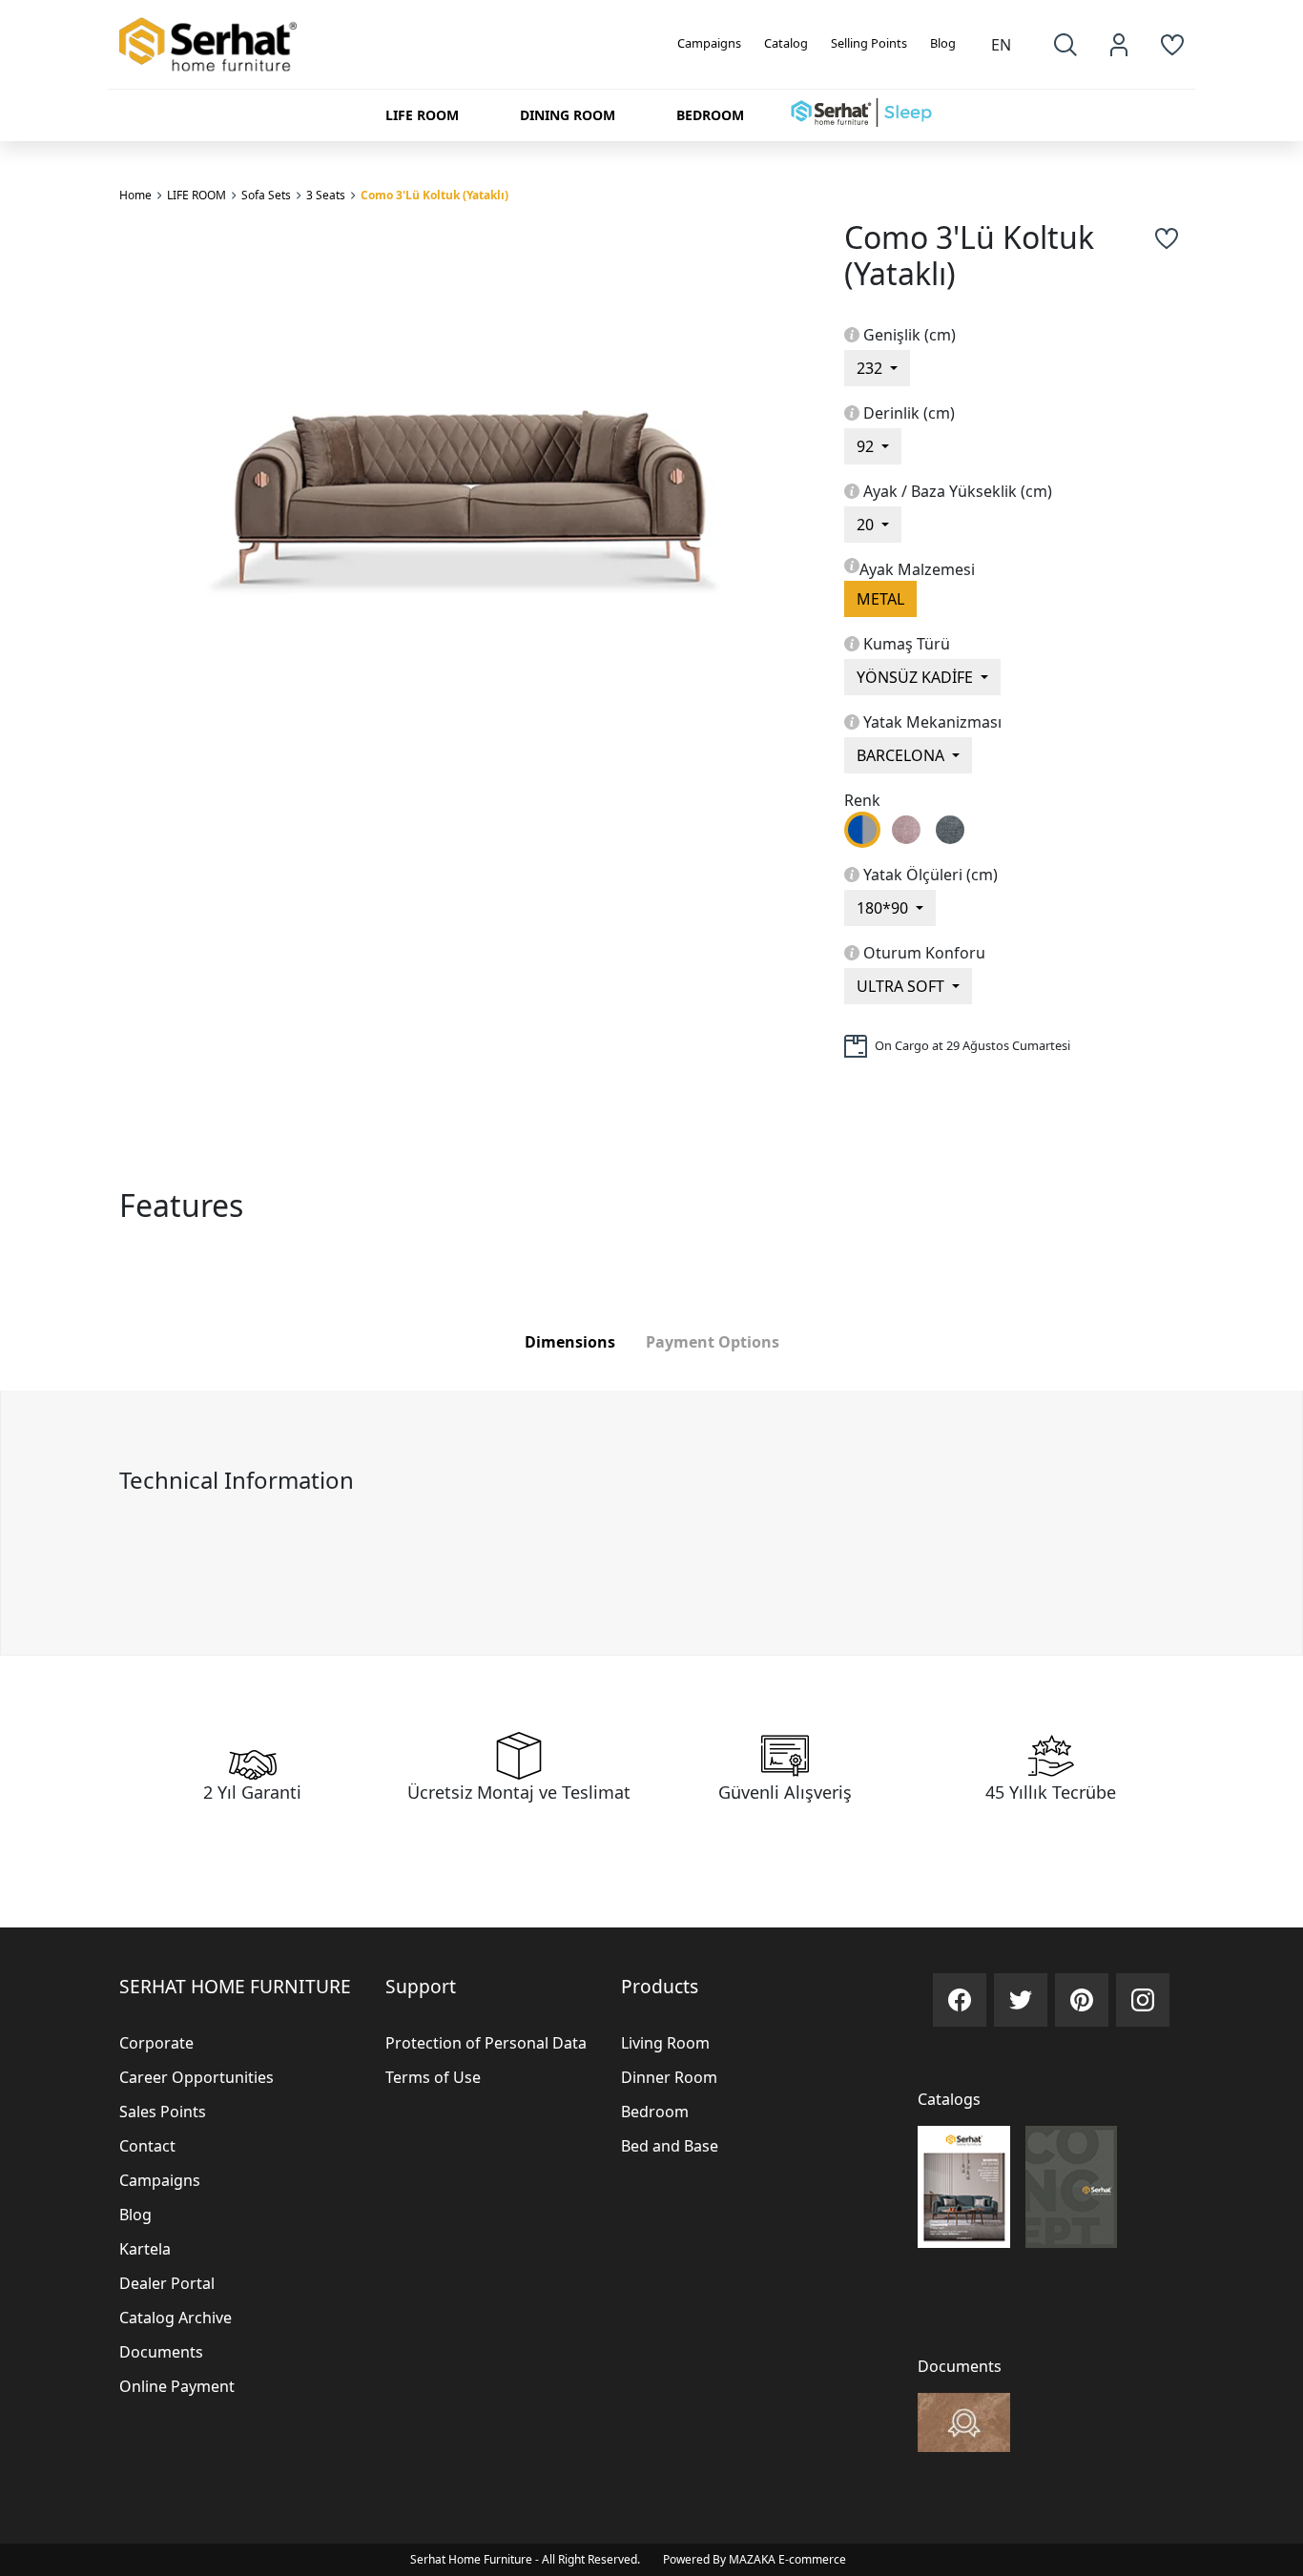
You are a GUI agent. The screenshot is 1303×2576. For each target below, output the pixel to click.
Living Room (665, 2043)
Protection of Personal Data (486, 2043)
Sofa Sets (266, 195)
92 (867, 446)
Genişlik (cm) (910, 335)
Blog (943, 43)
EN (1001, 45)
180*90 (884, 908)
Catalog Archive (176, 2318)
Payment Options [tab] (713, 1342)
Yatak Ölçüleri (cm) (931, 875)
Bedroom (655, 2112)
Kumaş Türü (907, 644)
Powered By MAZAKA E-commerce (755, 2559)
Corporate (156, 2043)
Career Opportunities (196, 2077)
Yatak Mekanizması (932, 722)
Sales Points (163, 2112)
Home (135, 195)
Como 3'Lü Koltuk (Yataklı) (434, 195)
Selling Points (869, 43)
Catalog (786, 43)
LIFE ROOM (196, 195)
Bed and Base (670, 2146)
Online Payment (177, 2386)
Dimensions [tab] (570, 1342)
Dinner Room (669, 2077)
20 (867, 525)
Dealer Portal (167, 2283)
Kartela (145, 2249)
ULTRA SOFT (902, 986)
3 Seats (326, 195)
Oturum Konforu (924, 953)
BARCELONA (902, 755)
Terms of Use (433, 2077)
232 (871, 368)
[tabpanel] (651, 1523)
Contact (147, 2146)
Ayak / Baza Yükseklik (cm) (958, 491)
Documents (161, 2352)
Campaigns (709, 43)
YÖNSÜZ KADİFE (917, 677)
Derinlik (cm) (909, 413)
